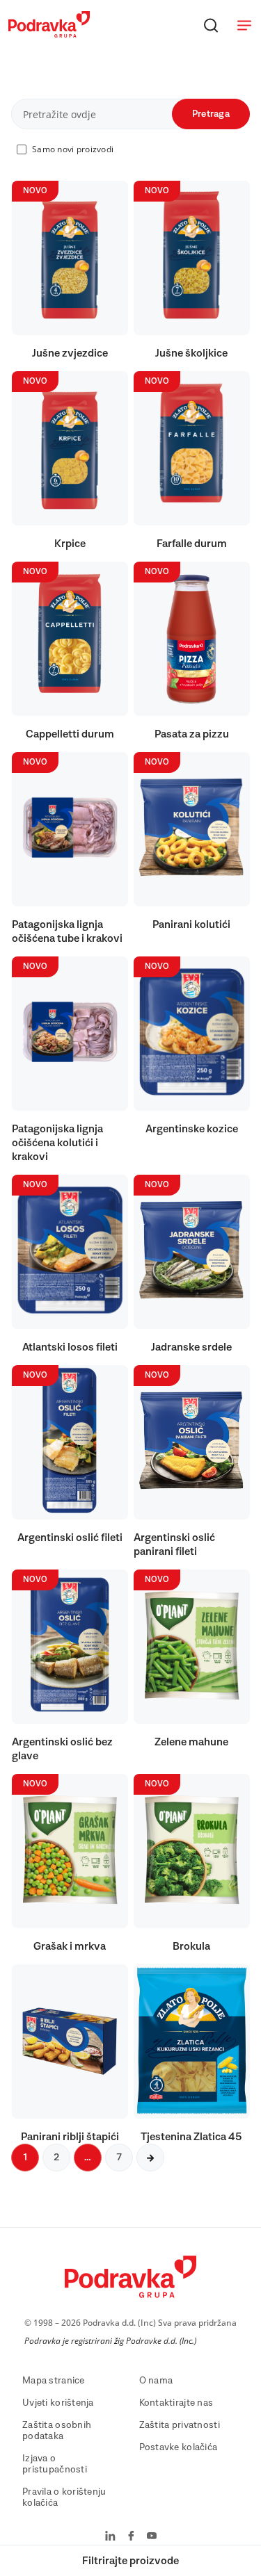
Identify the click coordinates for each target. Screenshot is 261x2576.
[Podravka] (49, 34)
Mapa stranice (54, 2381)
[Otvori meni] (244, 25)
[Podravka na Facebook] (131, 2537)
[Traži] (211, 25)
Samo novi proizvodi (73, 149)
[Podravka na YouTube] (152, 2537)
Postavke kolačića (179, 2447)
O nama (156, 2381)
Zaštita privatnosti (180, 2425)
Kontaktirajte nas (176, 2403)
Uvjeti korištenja (58, 2403)
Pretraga (211, 114)
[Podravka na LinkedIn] (110, 2537)
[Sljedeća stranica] (150, 2158)
